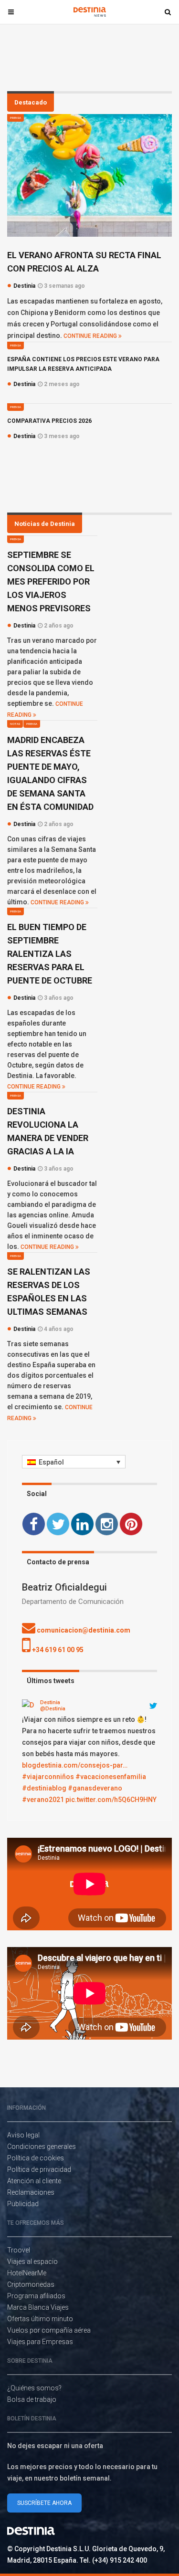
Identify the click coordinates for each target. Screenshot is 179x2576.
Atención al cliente (34, 2181)
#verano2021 (43, 1800)
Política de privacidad (39, 2169)
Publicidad (23, 2204)
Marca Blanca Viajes (38, 2307)
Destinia (50, 1702)
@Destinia (53, 1709)
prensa (16, 118)
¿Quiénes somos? (34, 2388)
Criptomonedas (31, 2284)
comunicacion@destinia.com (83, 1630)
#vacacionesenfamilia (111, 1777)
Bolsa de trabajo (32, 2399)
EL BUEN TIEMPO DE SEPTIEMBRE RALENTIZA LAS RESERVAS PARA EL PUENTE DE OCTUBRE (50, 954)
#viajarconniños (48, 1777)
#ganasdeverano (95, 1788)
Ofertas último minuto (40, 2319)
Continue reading (91, 336)
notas (15, 724)
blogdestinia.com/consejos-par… (75, 1765)
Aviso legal (23, 2135)
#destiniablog (44, 1788)
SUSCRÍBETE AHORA (44, 2503)
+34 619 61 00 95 (57, 1650)
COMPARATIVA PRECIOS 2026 (49, 421)
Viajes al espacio (32, 2262)
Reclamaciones (31, 2192)
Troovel (19, 2250)
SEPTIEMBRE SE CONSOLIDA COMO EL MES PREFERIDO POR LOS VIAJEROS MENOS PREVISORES (51, 581)
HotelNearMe (27, 2273)
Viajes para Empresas (40, 2342)
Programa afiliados (36, 2296)
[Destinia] (29, 1706)
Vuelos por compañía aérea (49, 2330)
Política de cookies (36, 2158)
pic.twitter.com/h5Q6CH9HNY (111, 1800)
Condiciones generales (42, 2147)
